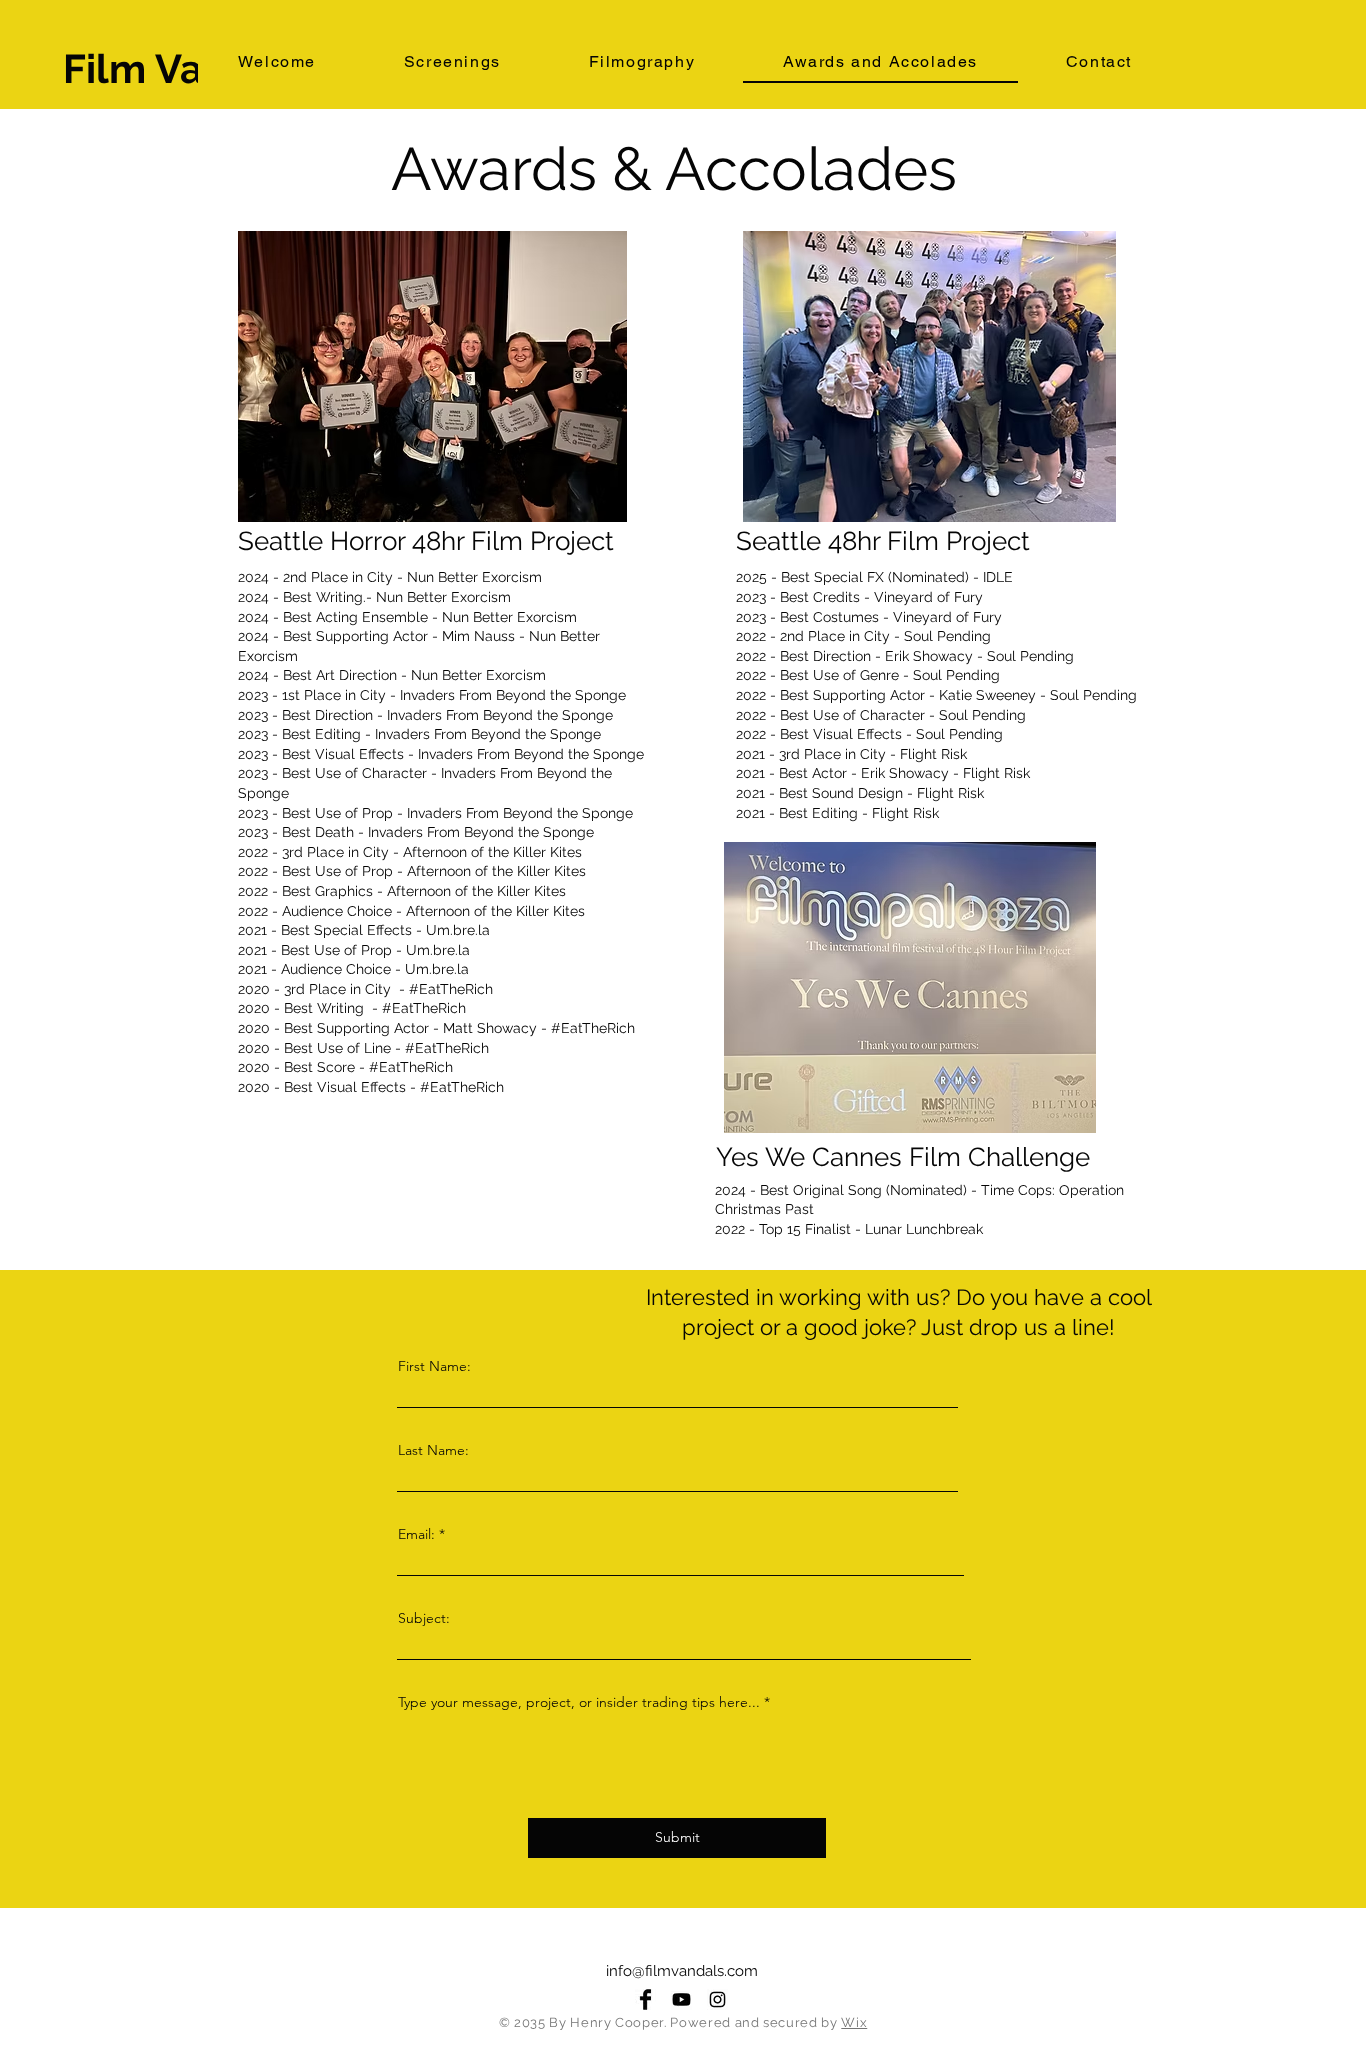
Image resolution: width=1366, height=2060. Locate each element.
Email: (416, 1534)
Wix (854, 2022)
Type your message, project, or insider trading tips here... (579, 1702)
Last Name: (433, 1450)
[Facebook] (645, 1999)
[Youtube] (681, 1999)
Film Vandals (186, 68)
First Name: (434, 1366)
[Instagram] (717, 1999)
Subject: (424, 1618)
